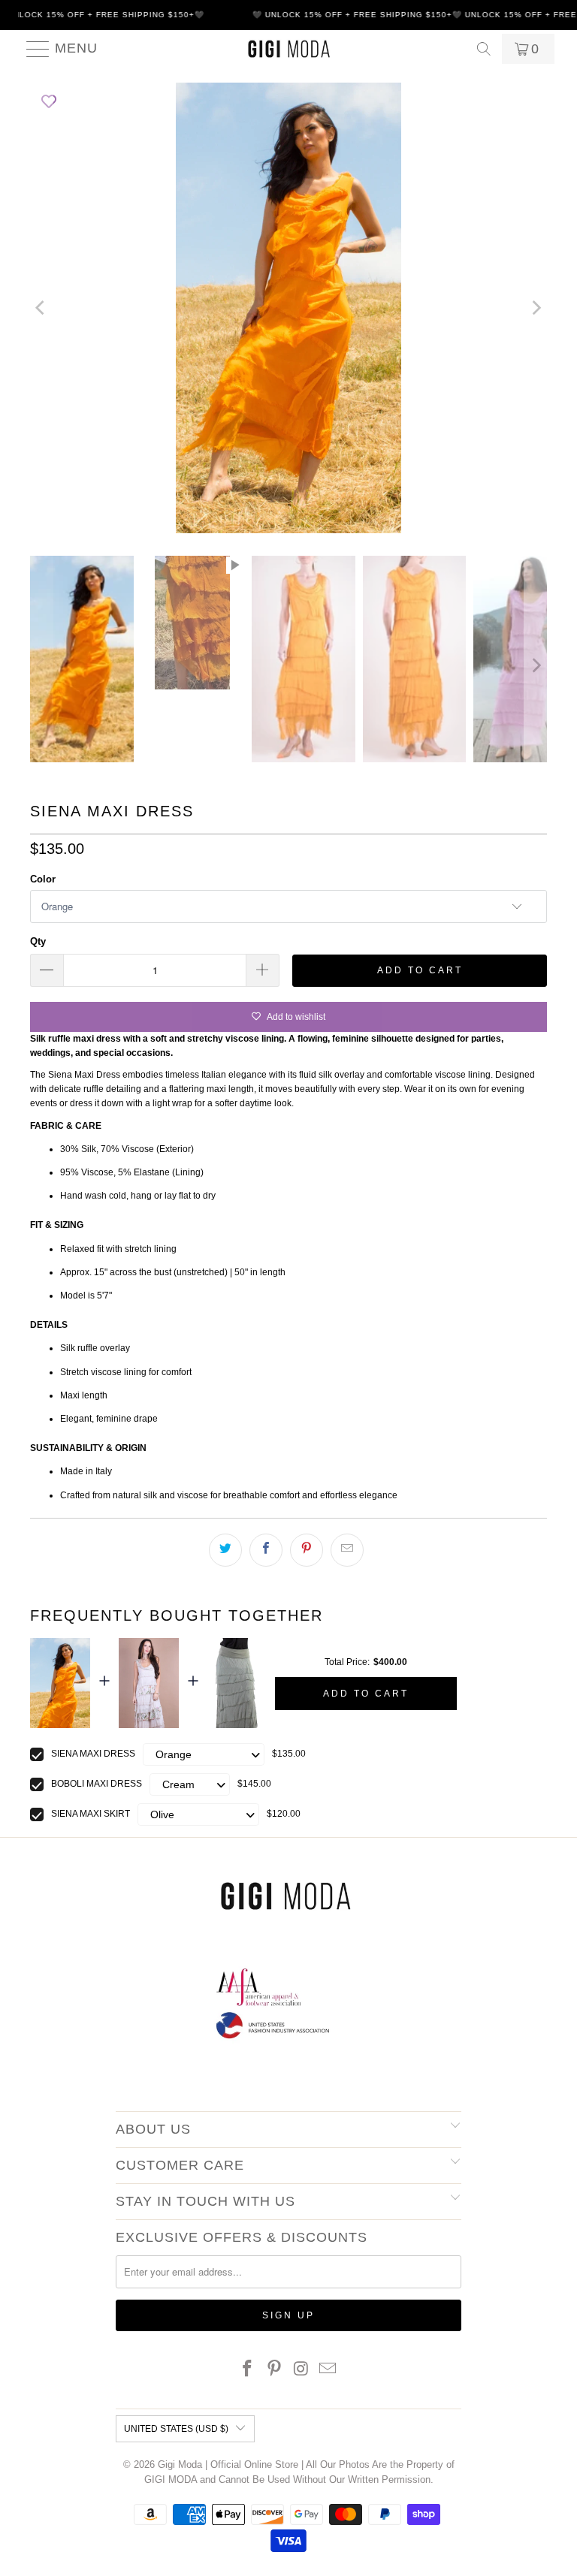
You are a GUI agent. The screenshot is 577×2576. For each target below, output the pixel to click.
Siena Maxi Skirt (91, 1814)
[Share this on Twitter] (225, 1550)
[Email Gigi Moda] (328, 2370)
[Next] (536, 308)
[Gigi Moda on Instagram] (301, 2370)
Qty (38, 941)
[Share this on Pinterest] (307, 1550)
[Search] (484, 49)
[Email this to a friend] (347, 1550)
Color (43, 879)
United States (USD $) (176, 2429)
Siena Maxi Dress (93, 1754)
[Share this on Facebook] (266, 1550)
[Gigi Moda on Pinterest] (274, 2370)
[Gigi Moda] (288, 49)
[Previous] (41, 308)
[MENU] (32, 49)
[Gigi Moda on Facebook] (248, 2370)
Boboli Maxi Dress (97, 1784)
